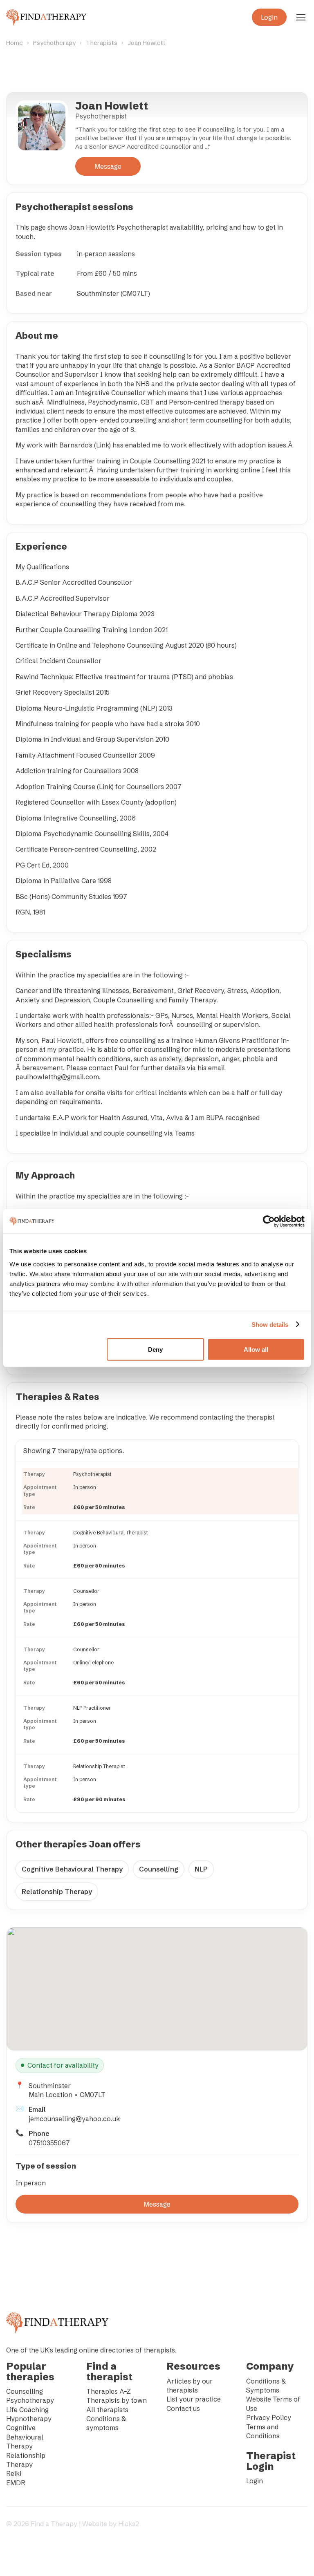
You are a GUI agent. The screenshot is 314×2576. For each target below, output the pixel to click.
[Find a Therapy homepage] (46, 17)
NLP (201, 1869)
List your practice (194, 2399)
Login (269, 17)
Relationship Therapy (57, 1892)
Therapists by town (117, 2400)
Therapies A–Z (109, 2391)
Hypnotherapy (29, 2419)
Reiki (14, 2473)
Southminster (50, 2086)
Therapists (102, 43)
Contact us (183, 2408)
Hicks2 (129, 2524)
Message (108, 166)
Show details (270, 1325)
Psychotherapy (54, 43)
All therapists (107, 2410)
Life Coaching (27, 2410)
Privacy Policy (269, 2417)
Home (15, 43)
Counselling (159, 1869)
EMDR (16, 2483)
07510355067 (49, 2143)
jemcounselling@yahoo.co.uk (74, 2119)
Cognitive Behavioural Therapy (72, 1869)
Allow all (256, 1349)
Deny (155, 1349)
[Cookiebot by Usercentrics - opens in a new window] (269, 1221)
